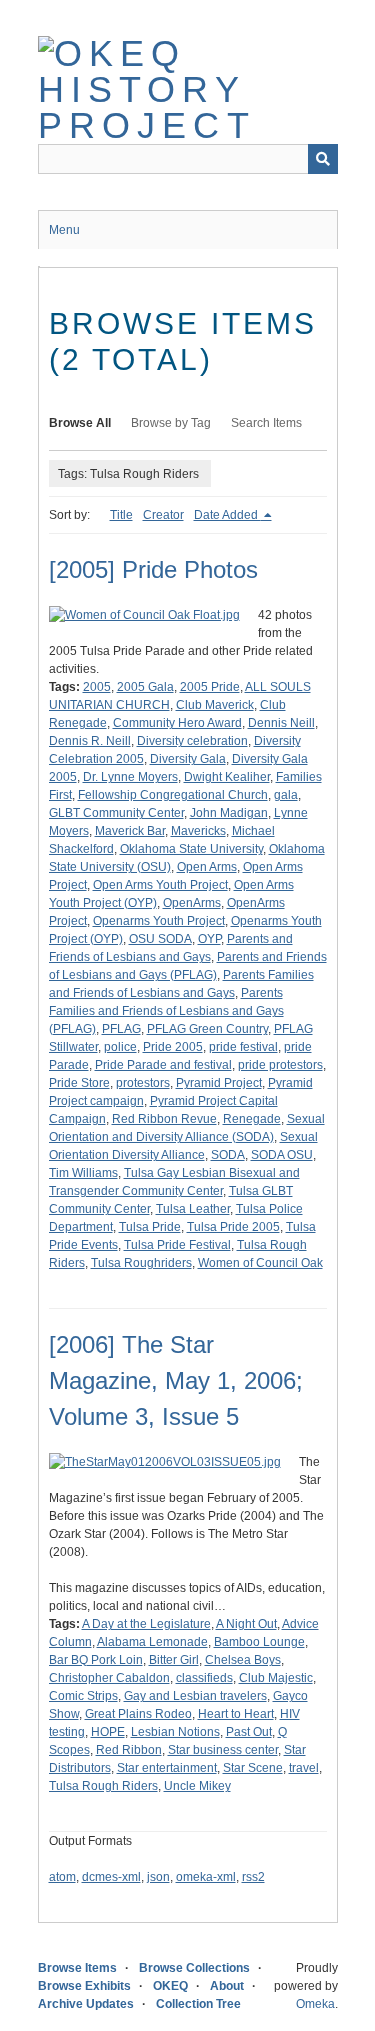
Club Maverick (215, 705)
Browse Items (77, 1968)
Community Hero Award (177, 723)
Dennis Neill (281, 723)
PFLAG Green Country (207, 1029)
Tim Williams (83, 1173)
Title (121, 515)
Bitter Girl (174, 1660)
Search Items (266, 423)
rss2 (253, 1877)
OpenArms (192, 903)
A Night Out (246, 1624)
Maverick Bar (130, 831)
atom (62, 1877)
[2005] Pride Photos (153, 569)
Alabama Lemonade (152, 1642)
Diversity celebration (192, 741)
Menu (64, 230)
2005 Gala (145, 687)
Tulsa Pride (150, 1227)
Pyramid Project (219, 1083)
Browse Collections (194, 1968)
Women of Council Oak (260, 1263)
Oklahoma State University (191, 849)
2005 (97, 687)
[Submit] (323, 159)
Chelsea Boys (243, 1660)
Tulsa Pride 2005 (233, 1227)
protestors (143, 1083)
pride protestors (280, 1065)
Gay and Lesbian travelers (195, 1696)
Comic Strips (83, 1696)
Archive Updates (86, 2004)
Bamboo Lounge (259, 1642)
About (227, 1986)
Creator (163, 515)
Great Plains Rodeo (138, 1714)
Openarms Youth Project (159, 921)
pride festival (243, 1047)
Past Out (249, 1732)
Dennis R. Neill (90, 741)
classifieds (204, 1678)
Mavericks (198, 831)
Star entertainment (167, 1768)
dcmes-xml (111, 1877)
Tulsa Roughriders (141, 1263)
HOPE (108, 1732)
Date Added (227, 515)
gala (286, 795)
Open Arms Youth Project (160, 885)
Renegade (252, 1119)
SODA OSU (282, 1155)
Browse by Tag (171, 423)
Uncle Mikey (197, 1786)
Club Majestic (276, 1678)
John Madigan (229, 813)
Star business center (223, 1750)
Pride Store (79, 1083)
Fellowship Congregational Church (173, 795)
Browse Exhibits (84, 1986)
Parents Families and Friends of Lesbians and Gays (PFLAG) (166, 1011)
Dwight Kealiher (227, 777)
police (120, 1047)
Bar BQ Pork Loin (96, 1660)
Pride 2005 (173, 1047)
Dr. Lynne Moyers (130, 777)
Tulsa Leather (193, 1209)
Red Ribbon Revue (164, 1119)
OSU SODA (160, 939)
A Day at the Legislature (146, 1624)
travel (304, 1768)
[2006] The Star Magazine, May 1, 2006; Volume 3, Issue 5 (176, 1380)
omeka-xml (206, 1877)
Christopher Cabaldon (109, 1678)
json (158, 1877)
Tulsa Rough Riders (103, 1786)
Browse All (80, 423)
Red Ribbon (129, 1750)
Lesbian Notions (175, 1732)
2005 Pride (210, 687)
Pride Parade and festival (163, 1065)
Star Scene (253, 1768)
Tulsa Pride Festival (177, 1245)
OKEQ (170, 1986)
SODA (228, 1155)
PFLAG (121, 1029)
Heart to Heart (236, 1714)
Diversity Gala (188, 759)
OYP (209, 939)
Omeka (315, 2004)
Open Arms (207, 867)
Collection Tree (198, 2004)
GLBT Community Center (116, 813)
